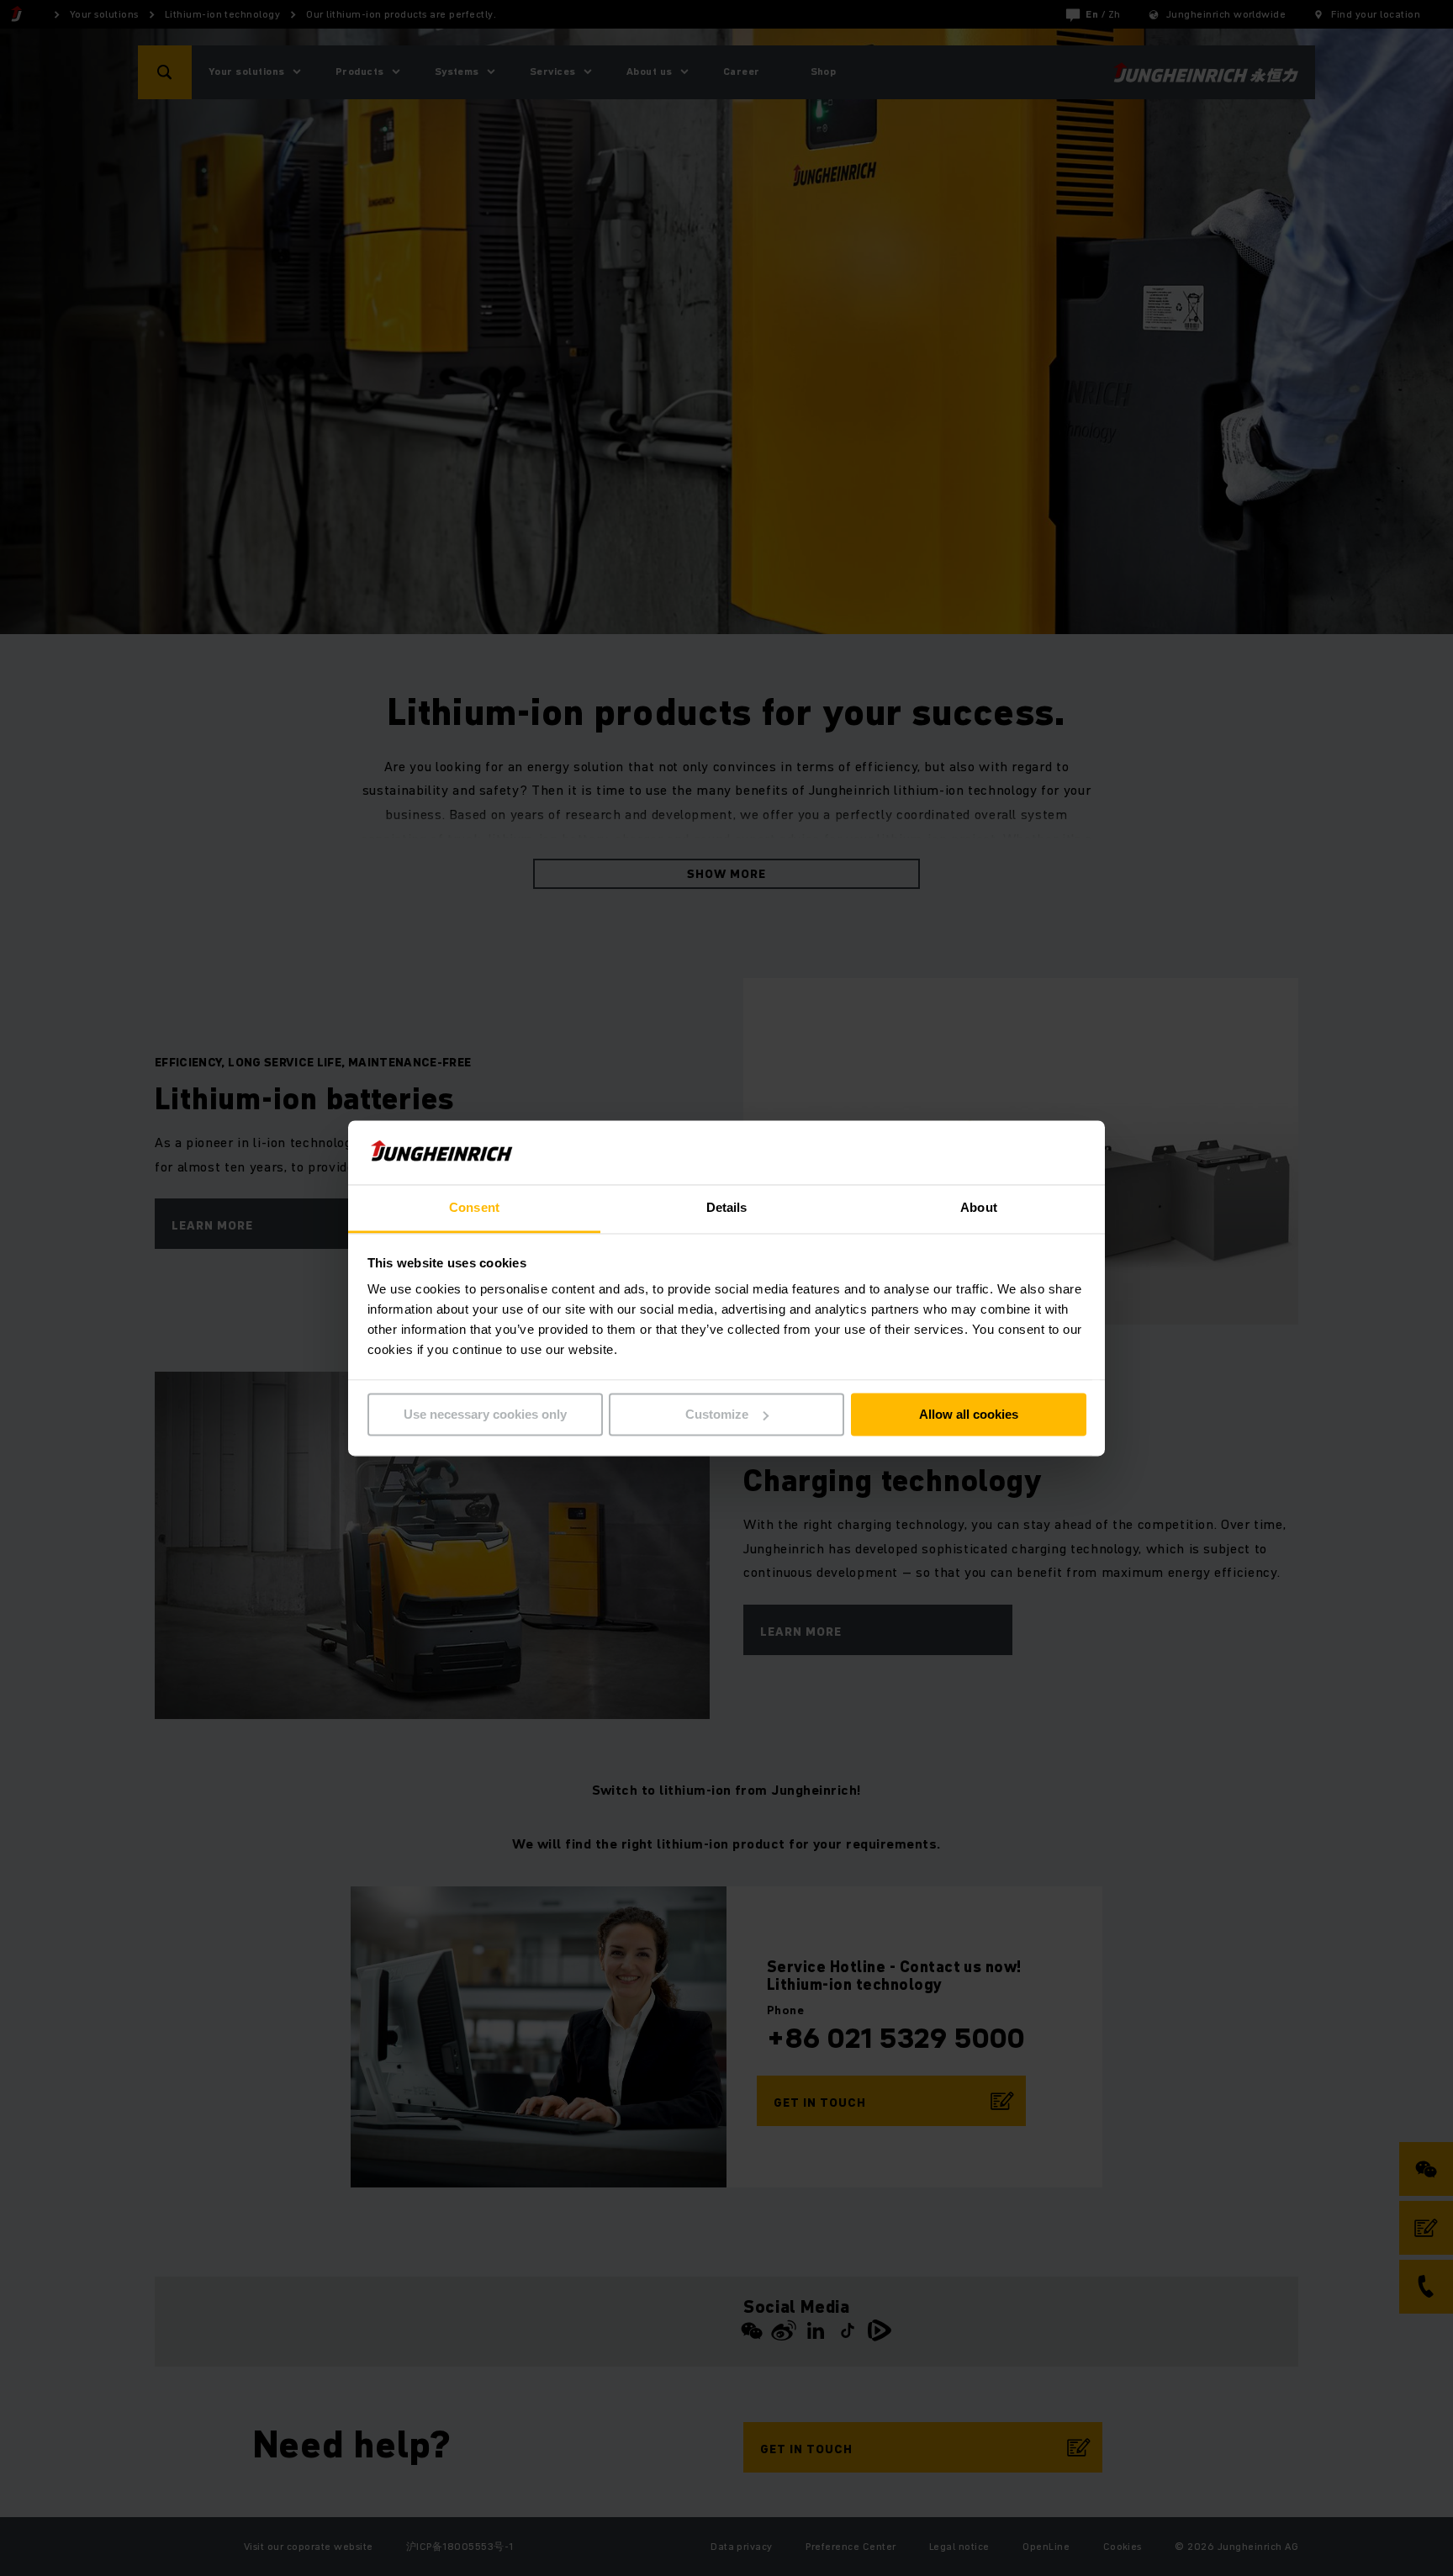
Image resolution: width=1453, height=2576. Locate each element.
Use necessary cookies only (485, 1414)
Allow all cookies (969, 1414)
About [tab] (979, 1208)
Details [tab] (727, 1208)
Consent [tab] (474, 1208)
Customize (717, 1414)
